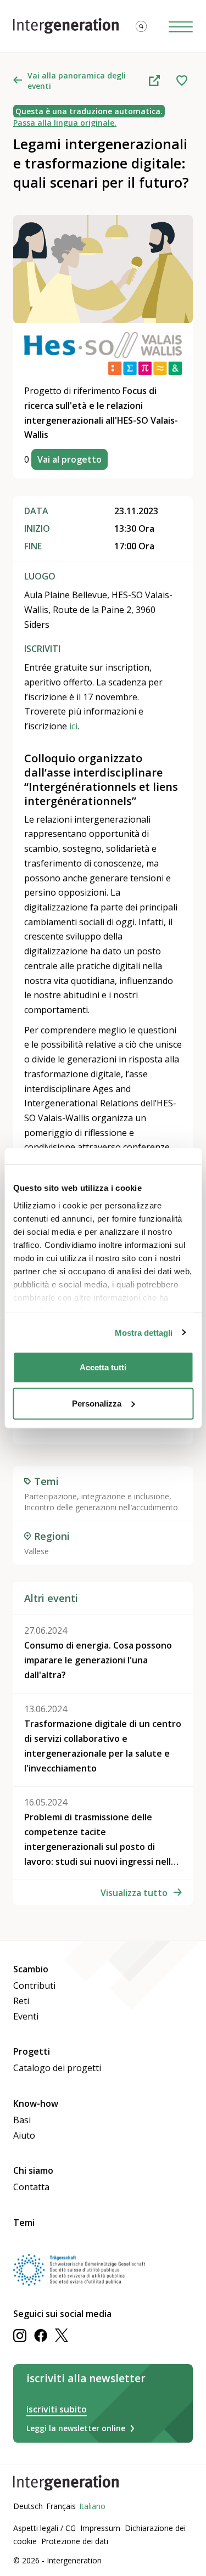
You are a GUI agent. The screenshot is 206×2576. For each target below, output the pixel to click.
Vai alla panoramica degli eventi (77, 81)
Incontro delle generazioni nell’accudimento (101, 1507)
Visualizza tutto (134, 1893)
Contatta (31, 2187)
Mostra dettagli (144, 1332)
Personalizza (97, 1403)
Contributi (34, 1986)
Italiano (92, 2506)
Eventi (26, 2016)
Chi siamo (33, 2170)
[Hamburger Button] (181, 26)
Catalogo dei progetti (57, 2068)
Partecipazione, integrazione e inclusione (97, 1496)
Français (61, 2506)
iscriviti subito (57, 2409)
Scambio (31, 1969)
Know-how (36, 2103)
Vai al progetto (69, 459)
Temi (24, 2223)
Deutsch (28, 2506)
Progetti (32, 2051)
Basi (22, 2120)
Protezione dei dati (75, 2541)
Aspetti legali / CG (44, 2528)
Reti (21, 2001)
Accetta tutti (103, 1367)
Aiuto (24, 2135)
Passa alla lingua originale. (65, 123)
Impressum (100, 2528)
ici (73, 726)
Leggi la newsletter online (76, 2428)
